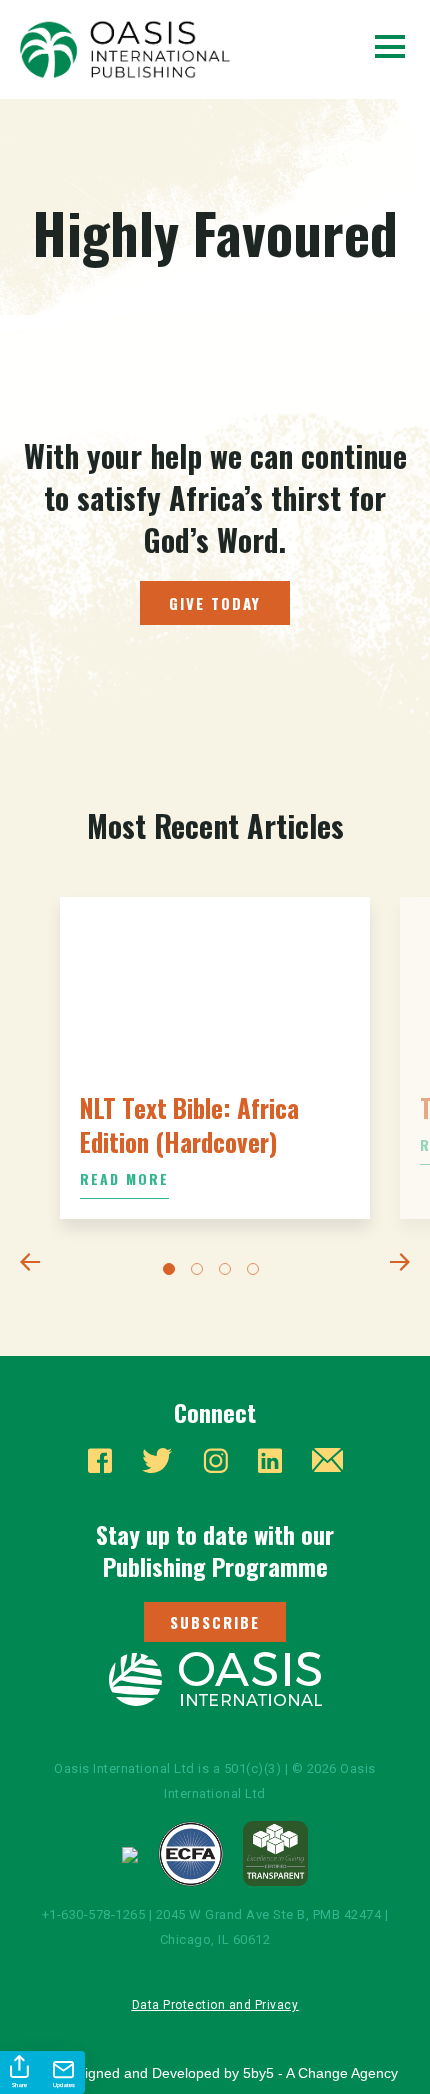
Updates (64, 2085)
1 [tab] (173, 1273)
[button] (215, 1622)
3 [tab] (229, 1273)
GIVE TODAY (215, 603)
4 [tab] (257, 1273)
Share (19, 2085)
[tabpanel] (215, 1058)
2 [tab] (201, 1273)
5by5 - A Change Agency (320, 2073)
